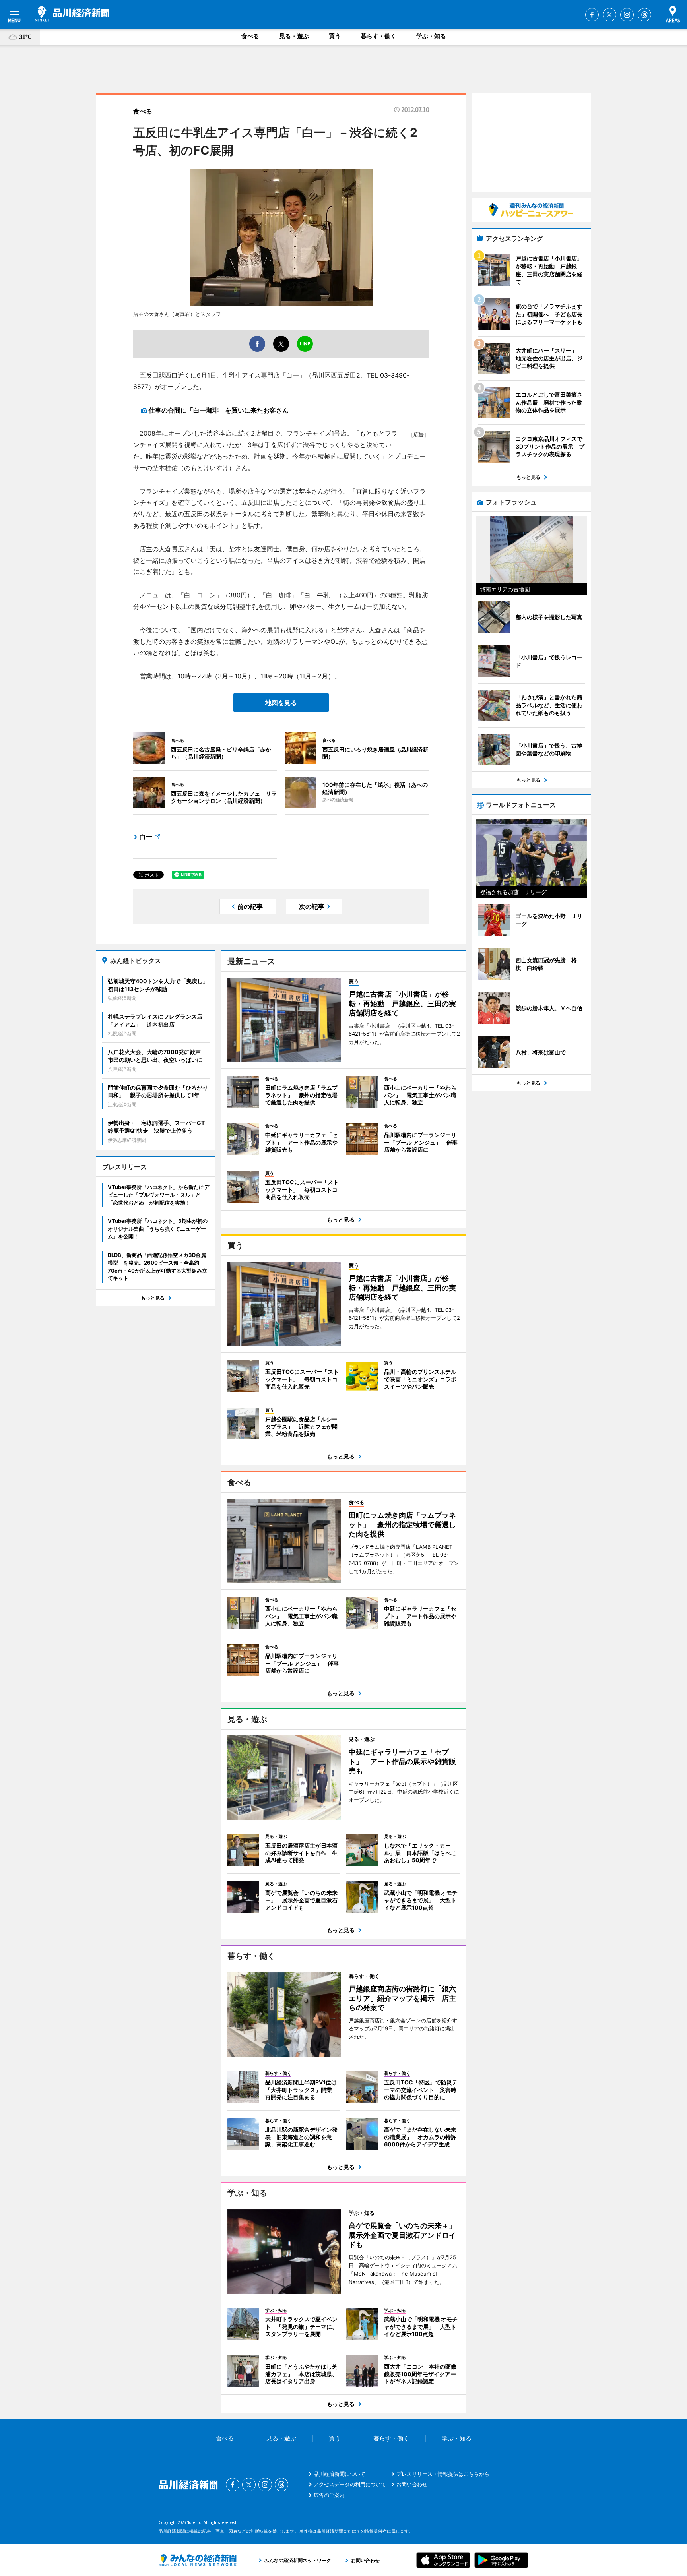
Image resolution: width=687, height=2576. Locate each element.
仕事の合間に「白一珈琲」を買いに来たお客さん (219, 410)
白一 (146, 837)
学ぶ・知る (431, 36)
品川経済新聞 (72, 14)
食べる (250, 36)
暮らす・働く (378, 36)
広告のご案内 (329, 2495)
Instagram (627, 15)
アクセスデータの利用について (350, 2484)
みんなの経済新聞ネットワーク (198, 2560)
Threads (644, 15)
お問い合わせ (412, 2484)
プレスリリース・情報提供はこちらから (443, 2474)
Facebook (592, 15)
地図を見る (281, 703)
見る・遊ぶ (294, 36)
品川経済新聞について (340, 2474)
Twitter (609, 15)
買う (335, 36)
